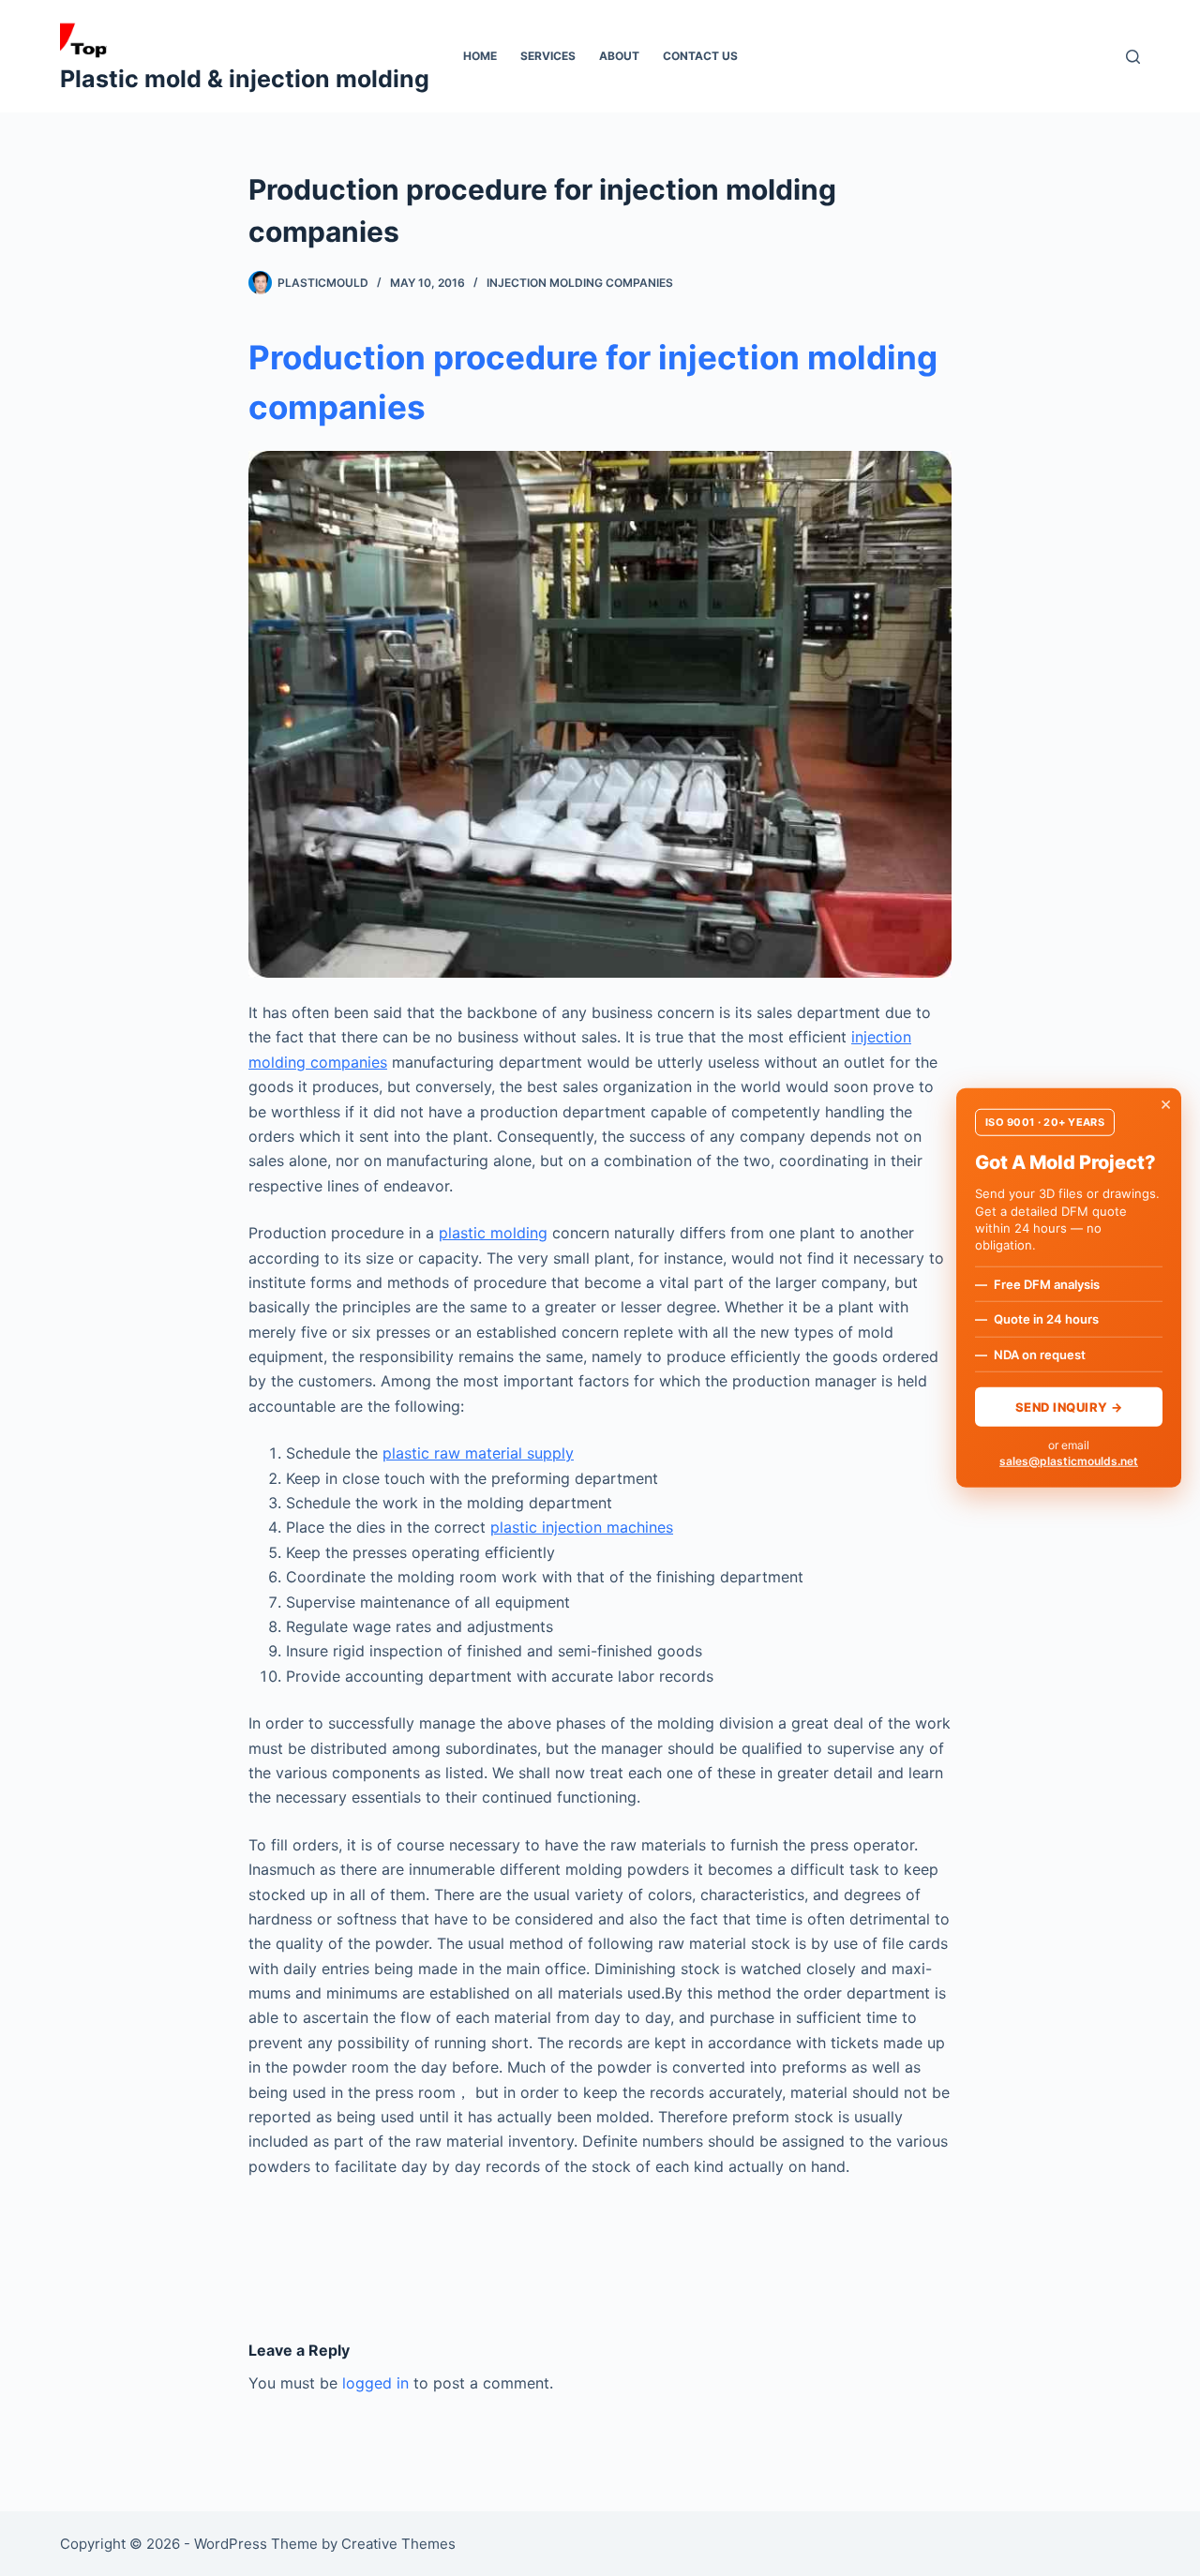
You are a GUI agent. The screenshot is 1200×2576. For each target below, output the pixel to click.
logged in (375, 2383)
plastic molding (493, 1233)
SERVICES (548, 56)
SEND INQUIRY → (1069, 1406)
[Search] (1133, 57)
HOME (480, 56)
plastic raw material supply (478, 1453)
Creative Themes (398, 2544)
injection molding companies (580, 283)
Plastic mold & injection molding (245, 79)
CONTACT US (700, 56)
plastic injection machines (582, 1527)
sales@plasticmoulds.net (1069, 1460)
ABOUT (619, 56)
